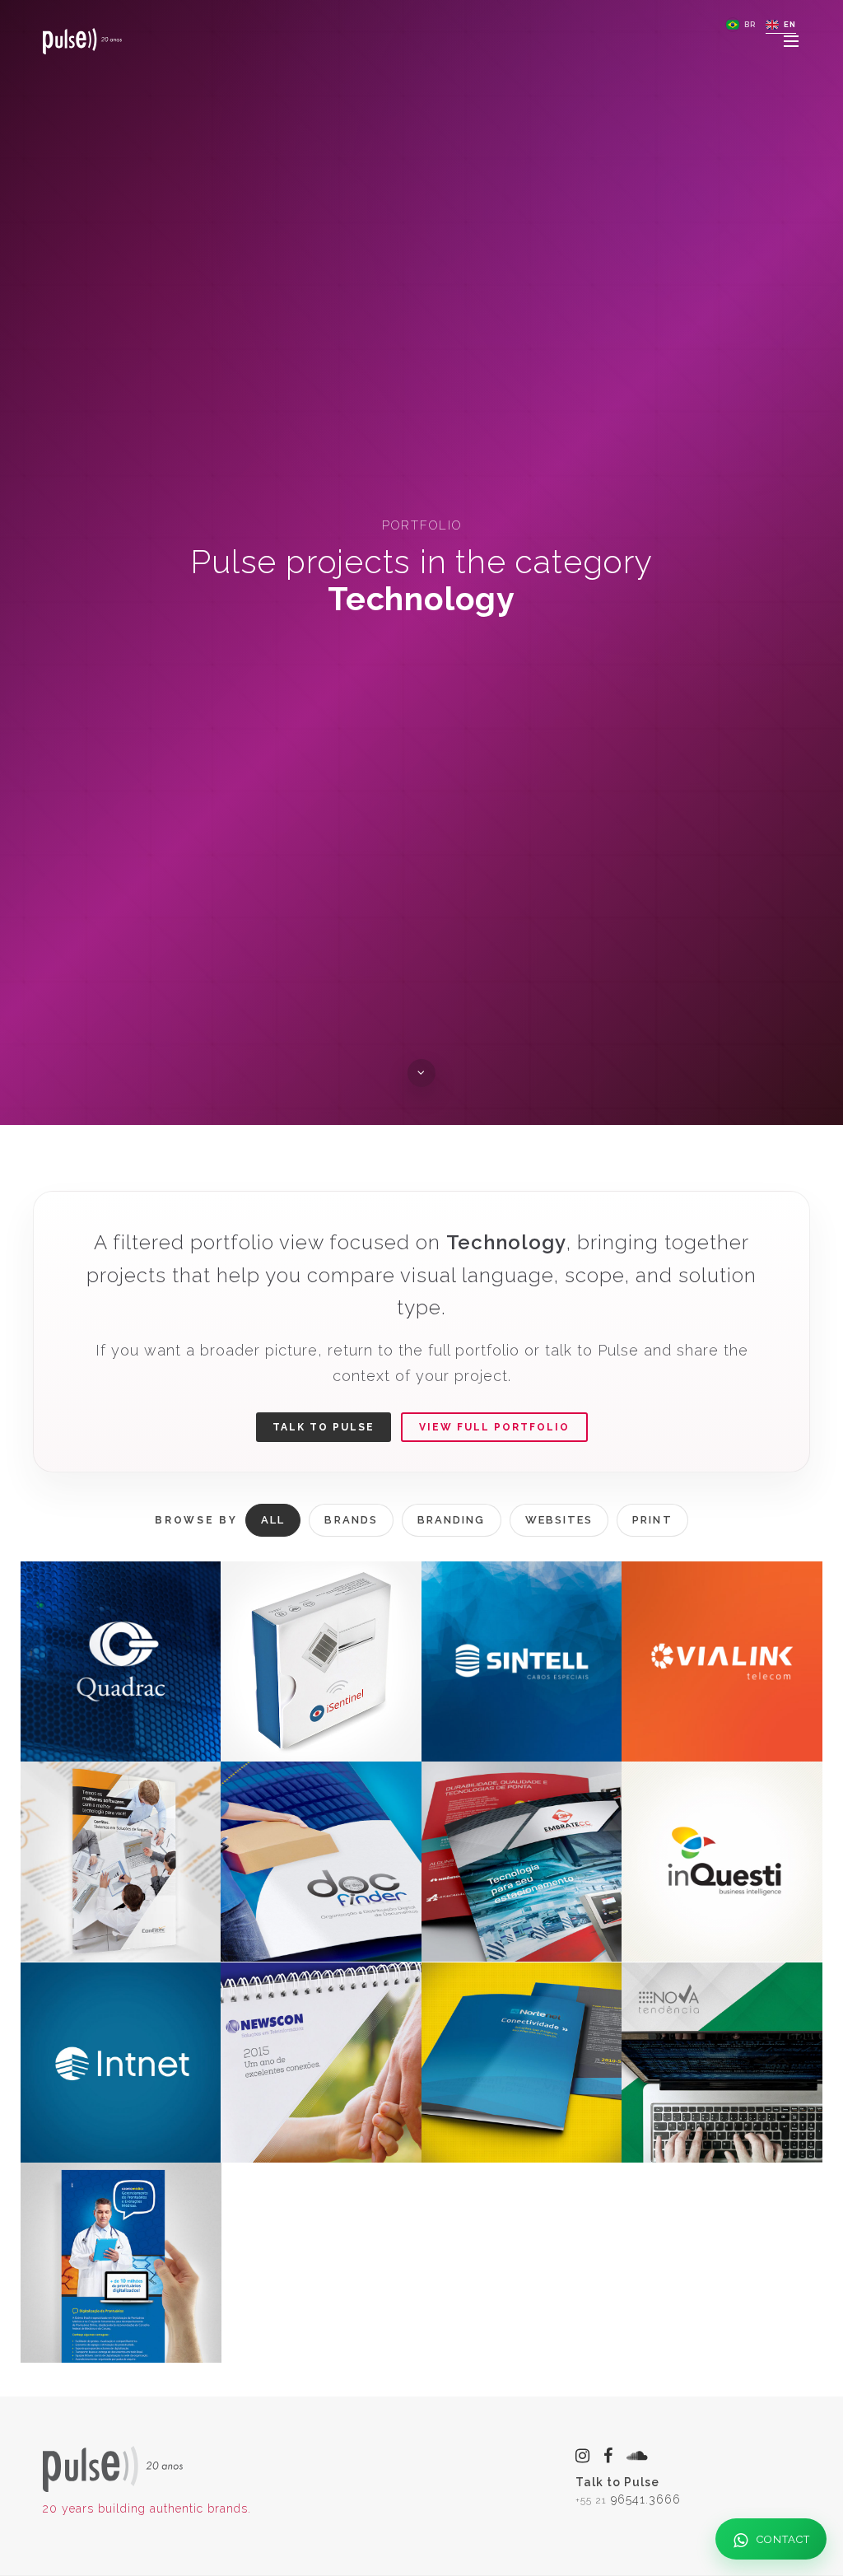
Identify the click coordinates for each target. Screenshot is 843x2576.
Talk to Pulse (324, 1427)
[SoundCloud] (638, 2456)
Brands (351, 1520)
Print (652, 1520)
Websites (559, 1520)
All (273, 1520)
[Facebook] (608, 2456)
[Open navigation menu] (792, 41)
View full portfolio (494, 1427)
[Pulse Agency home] (82, 41)
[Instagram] (583, 2456)
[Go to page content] (421, 1073)
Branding (452, 1520)
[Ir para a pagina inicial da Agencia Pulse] (113, 2468)
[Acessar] (522, 1862)
